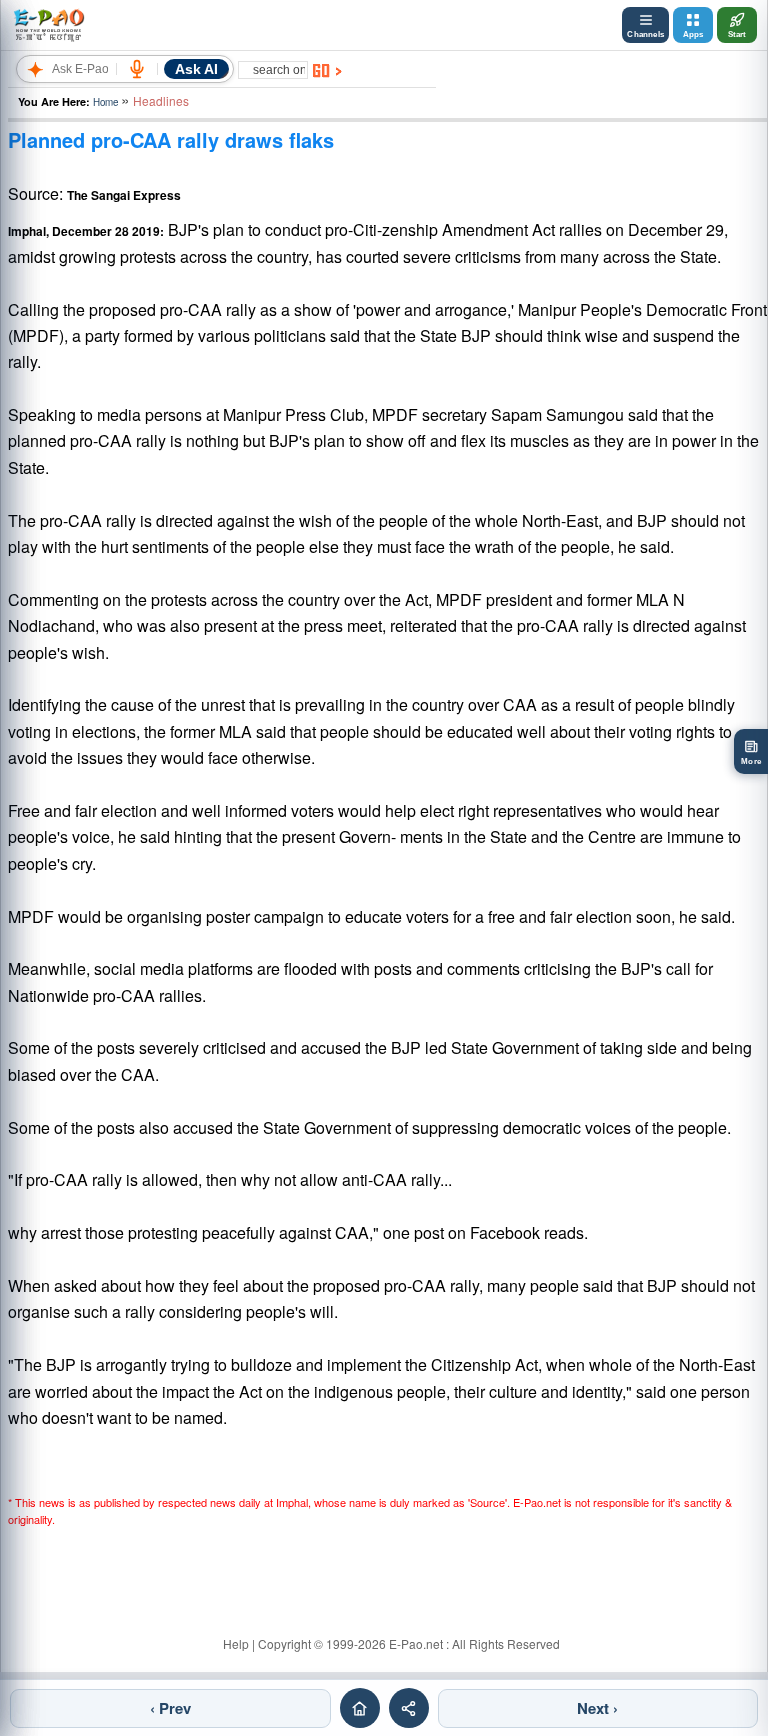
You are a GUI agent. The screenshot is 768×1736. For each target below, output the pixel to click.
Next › (597, 1708)
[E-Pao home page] (360, 1708)
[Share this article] (409, 1708)
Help (236, 1643)
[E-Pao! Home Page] (48, 25)
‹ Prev (170, 1708)
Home (105, 102)
